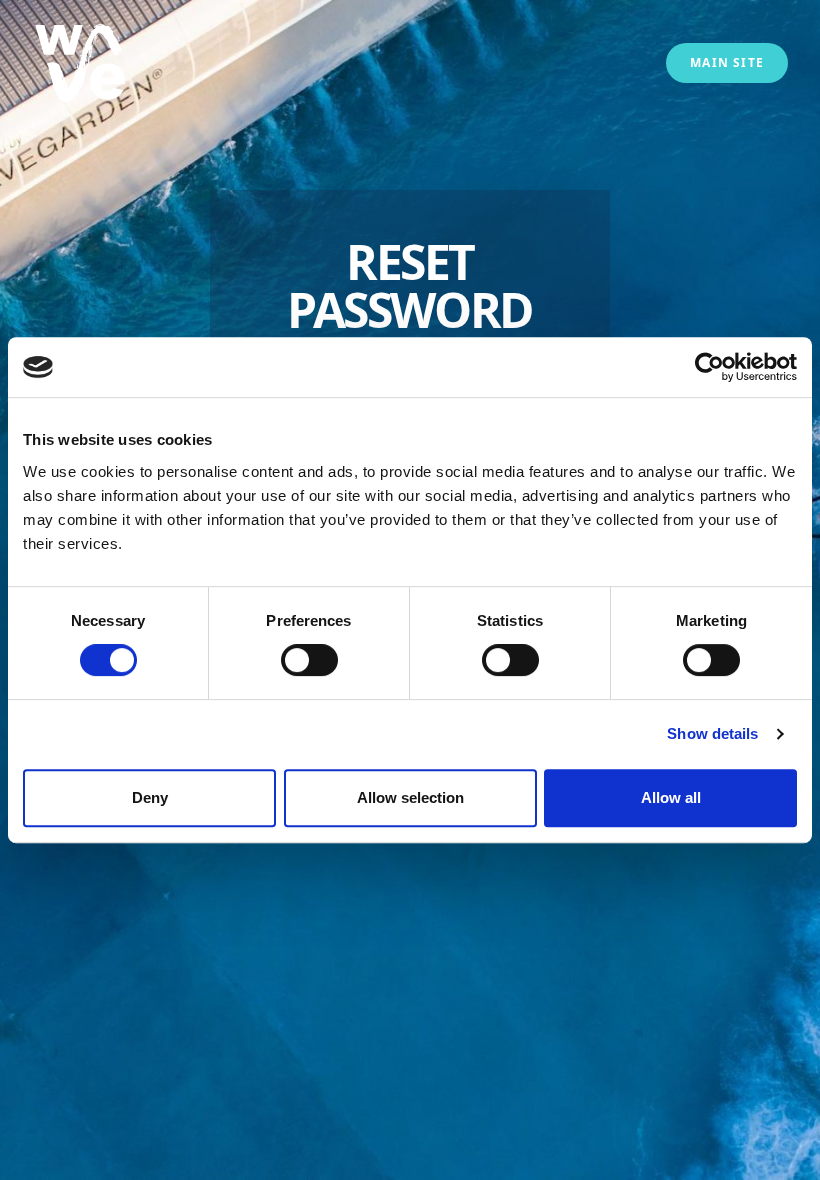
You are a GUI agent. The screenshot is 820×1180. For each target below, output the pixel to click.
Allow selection (410, 797)
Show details (712, 733)
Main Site (727, 62)
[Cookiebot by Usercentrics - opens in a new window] (709, 367)
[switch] (309, 660)
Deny (150, 797)
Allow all (671, 797)
